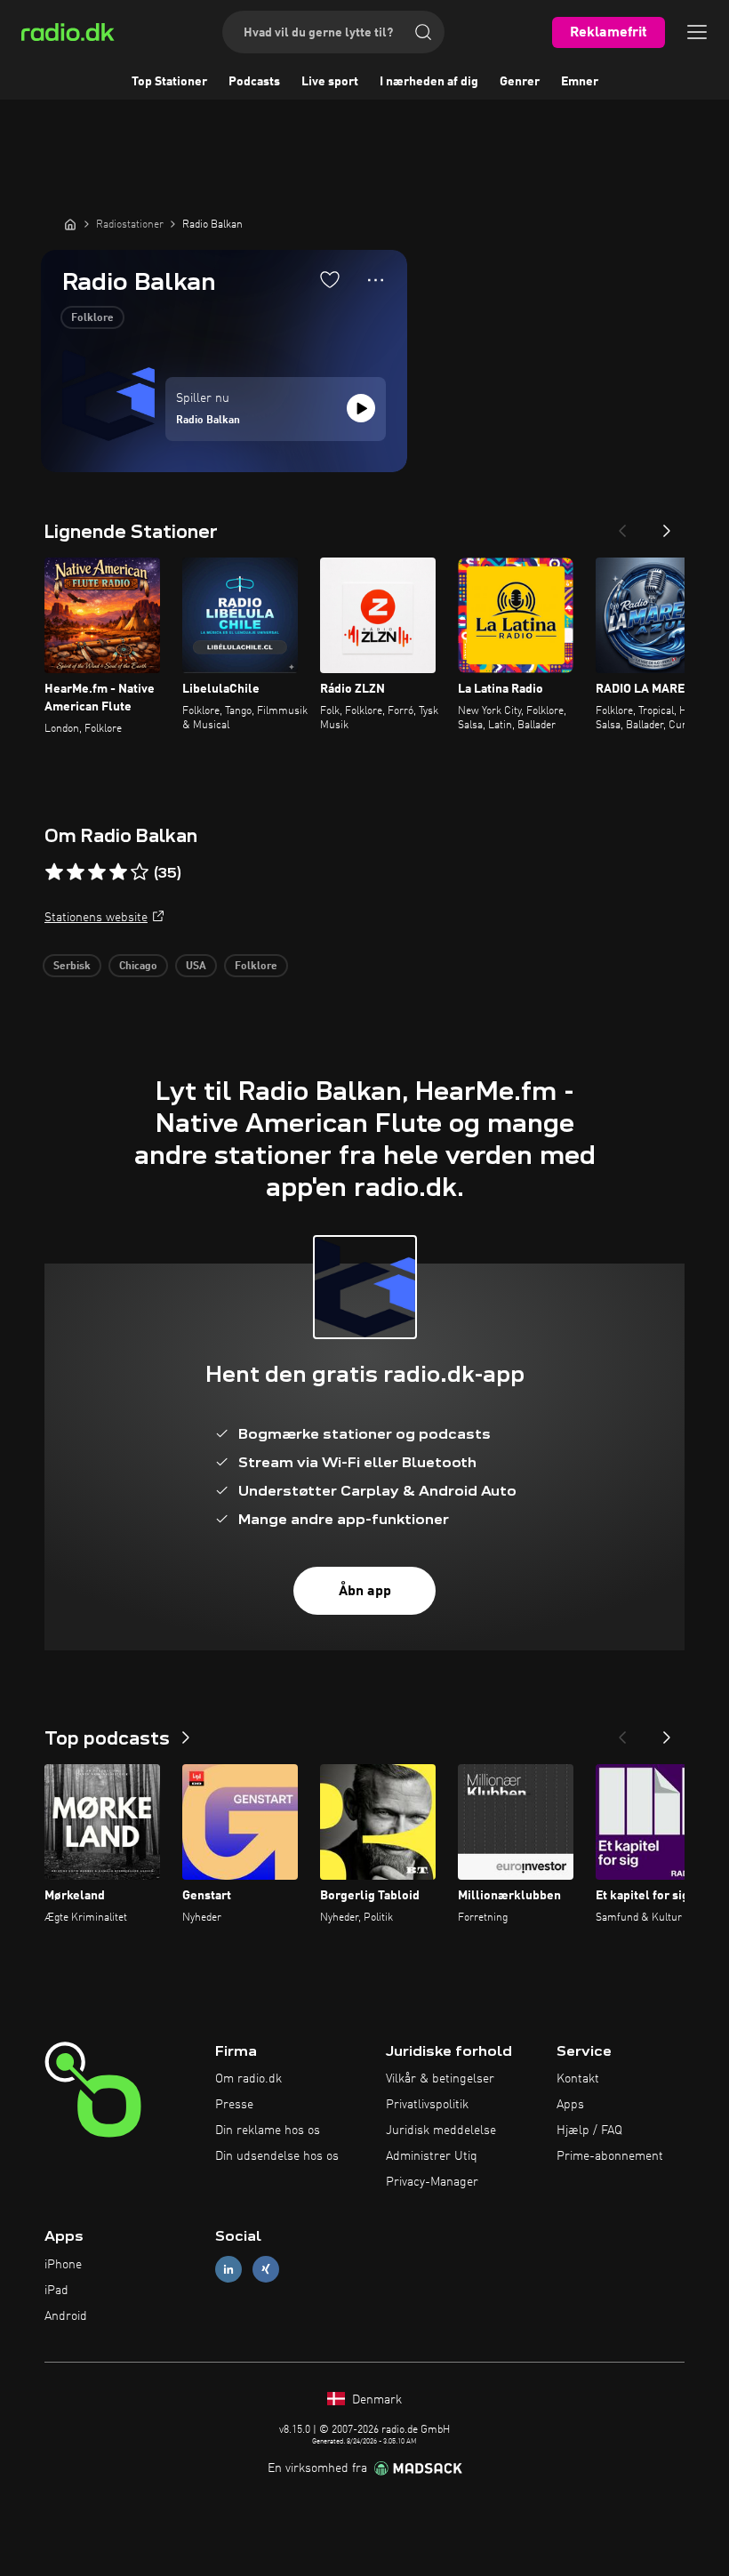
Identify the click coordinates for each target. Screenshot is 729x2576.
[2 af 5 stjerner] (76, 872)
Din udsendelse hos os (277, 2156)
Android (66, 2316)
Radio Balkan (208, 421)
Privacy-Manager (432, 2182)
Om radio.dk (248, 2079)
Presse (234, 2105)
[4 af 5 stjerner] (118, 872)
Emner (580, 82)
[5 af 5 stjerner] (140, 872)
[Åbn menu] (697, 32)
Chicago (138, 967)
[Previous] (622, 526)
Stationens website (96, 918)
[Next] (667, 526)
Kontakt (578, 2079)
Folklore (92, 318)
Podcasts (254, 82)
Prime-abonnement (610, 2156)
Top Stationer (169, 82)
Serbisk (72, 967)
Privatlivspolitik (427, 2105)
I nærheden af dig (429, 82)
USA (196, 967)
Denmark (375, 2400)
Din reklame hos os (268, 2131)
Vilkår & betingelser (440, 2079)
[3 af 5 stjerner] (97, 872)
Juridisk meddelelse (441, 2131)
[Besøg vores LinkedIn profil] (228, 2270)
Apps (570, 2105)
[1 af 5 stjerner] (54, 872)
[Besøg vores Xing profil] (266, 2270)
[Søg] (423, 32)
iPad (56, 2291)
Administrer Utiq (432, 2156)
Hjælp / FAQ (589, 2131)
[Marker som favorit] (330, 279)
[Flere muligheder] (376, 280)
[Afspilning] (361, 408)
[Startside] (70, 224)
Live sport (330, 82)
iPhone (63, 2265)
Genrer (520, 82)
